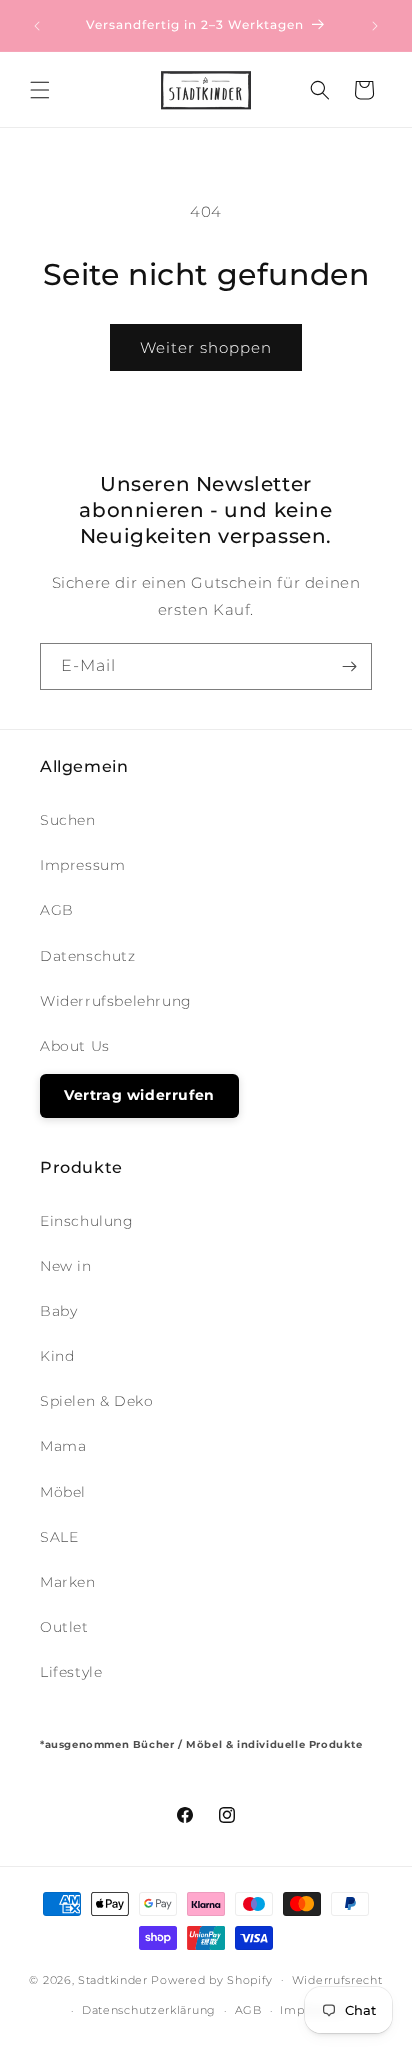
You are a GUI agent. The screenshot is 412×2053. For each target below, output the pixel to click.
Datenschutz (88, 956)
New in (66, 1266)
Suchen (68, 820)
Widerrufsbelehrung (116, 1001)
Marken (68, 1582)
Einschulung (87, 1221)
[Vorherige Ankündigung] (37, 26)
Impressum (82, 865)
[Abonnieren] (349, 666)
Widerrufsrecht (337, 1980)
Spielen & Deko (96, 1401)
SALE (59, 1537)
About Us (75, 1046)
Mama (63, 1446)
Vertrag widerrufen (139, 1095)
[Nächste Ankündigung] (375, 26)
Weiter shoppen (206, 347)
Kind (57, 1356)
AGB (57, 910)
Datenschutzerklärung (149, 2010)
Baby (58, 1311)
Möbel (63, 1492)
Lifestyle (71, 1672)
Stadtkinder (113, 1979)
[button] (40, 90)
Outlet (64, 1627)
